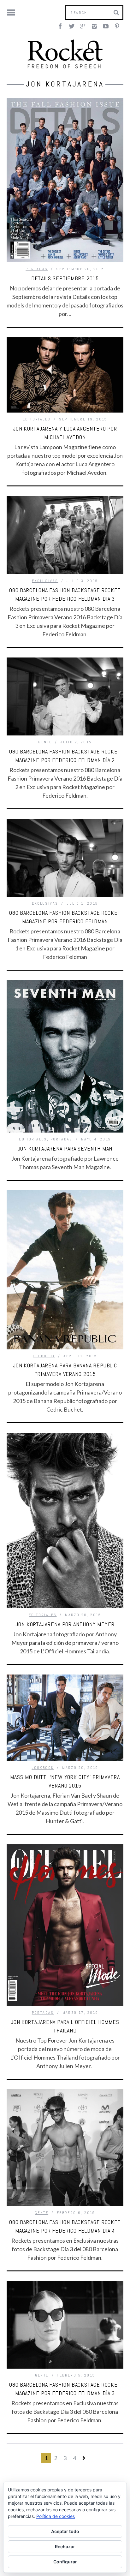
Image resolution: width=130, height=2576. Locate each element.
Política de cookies (56, 2516)
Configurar (65, 2562)
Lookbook (44, 1356)
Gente (45, 742)
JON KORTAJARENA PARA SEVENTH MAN (65, 1148)
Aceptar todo (65, 2531)
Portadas (37, 269)
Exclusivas (45, 581)
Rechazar (65, 2546)
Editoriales (37, 419)
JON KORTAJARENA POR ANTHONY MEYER (65, 1624)
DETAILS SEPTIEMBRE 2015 (65, 278)
